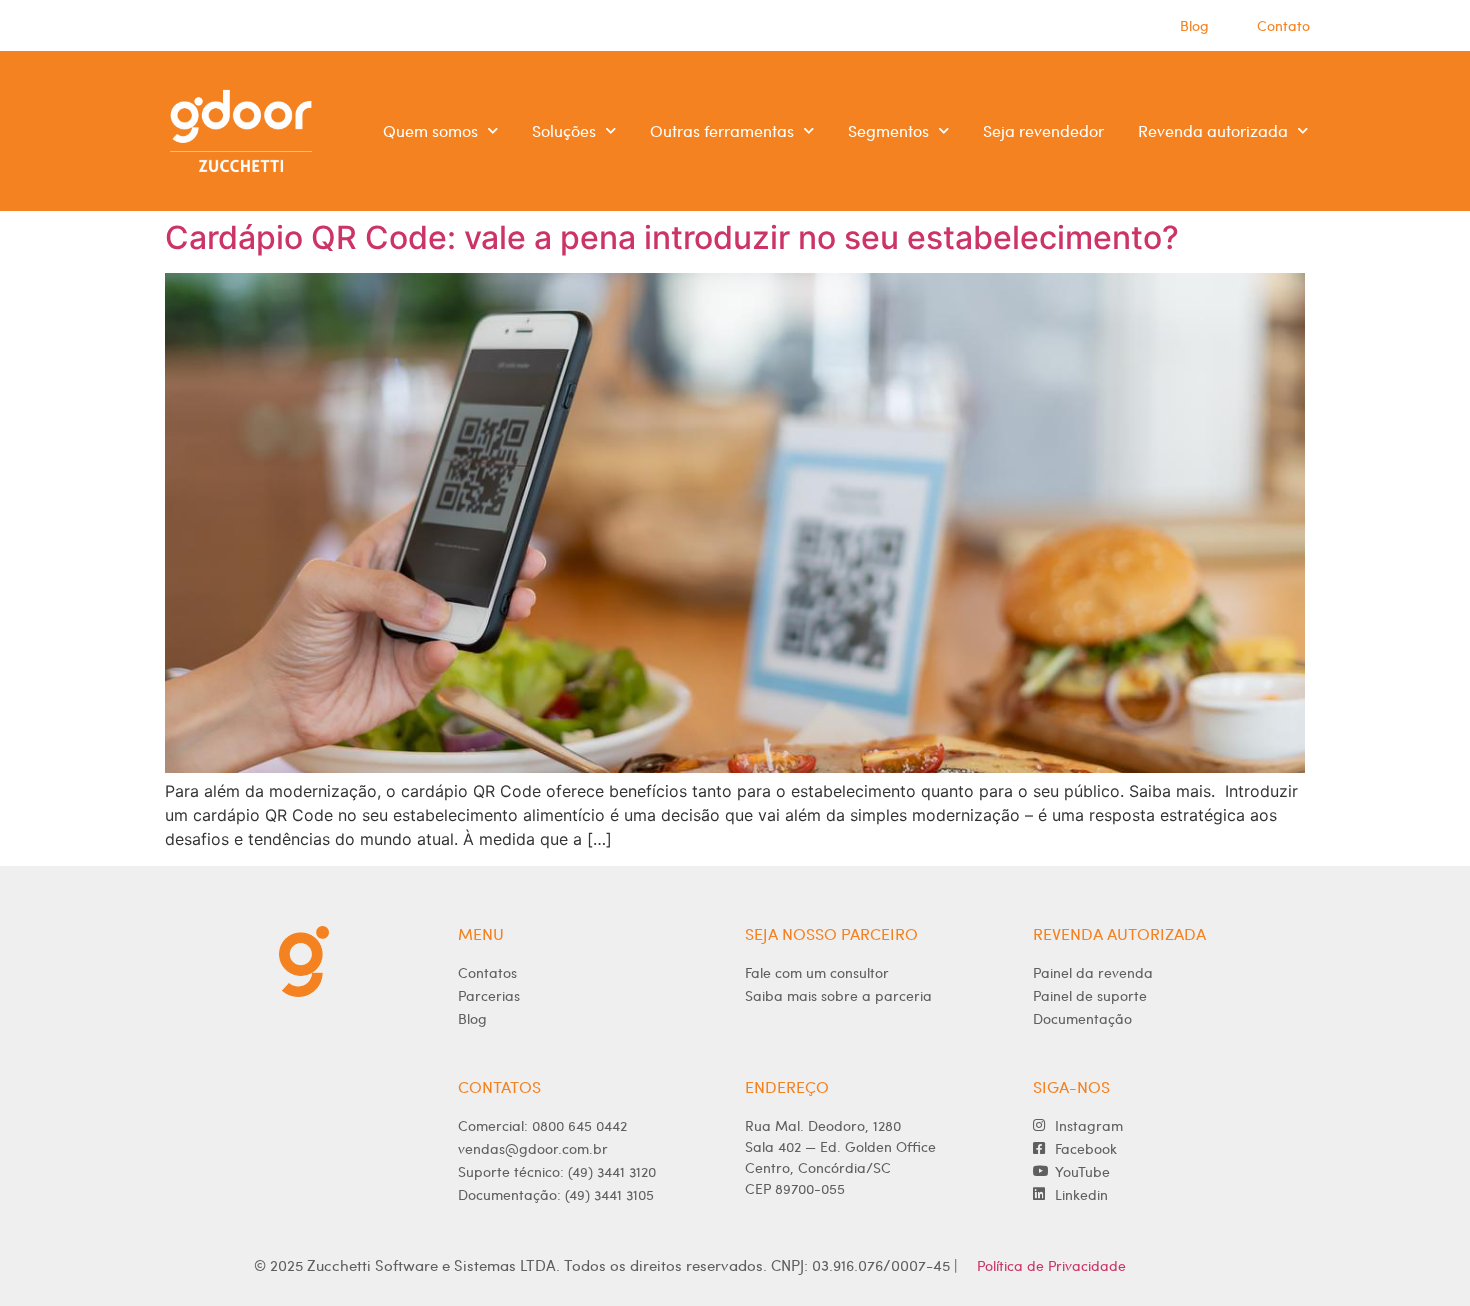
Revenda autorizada (1213, 130)
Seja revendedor (1043, 130)
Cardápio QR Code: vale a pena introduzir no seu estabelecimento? (672, 237)
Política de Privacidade (1051, 1265)
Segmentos (888, 130)
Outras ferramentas (722, 130)
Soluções (564, 130)
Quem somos (430, 130)
